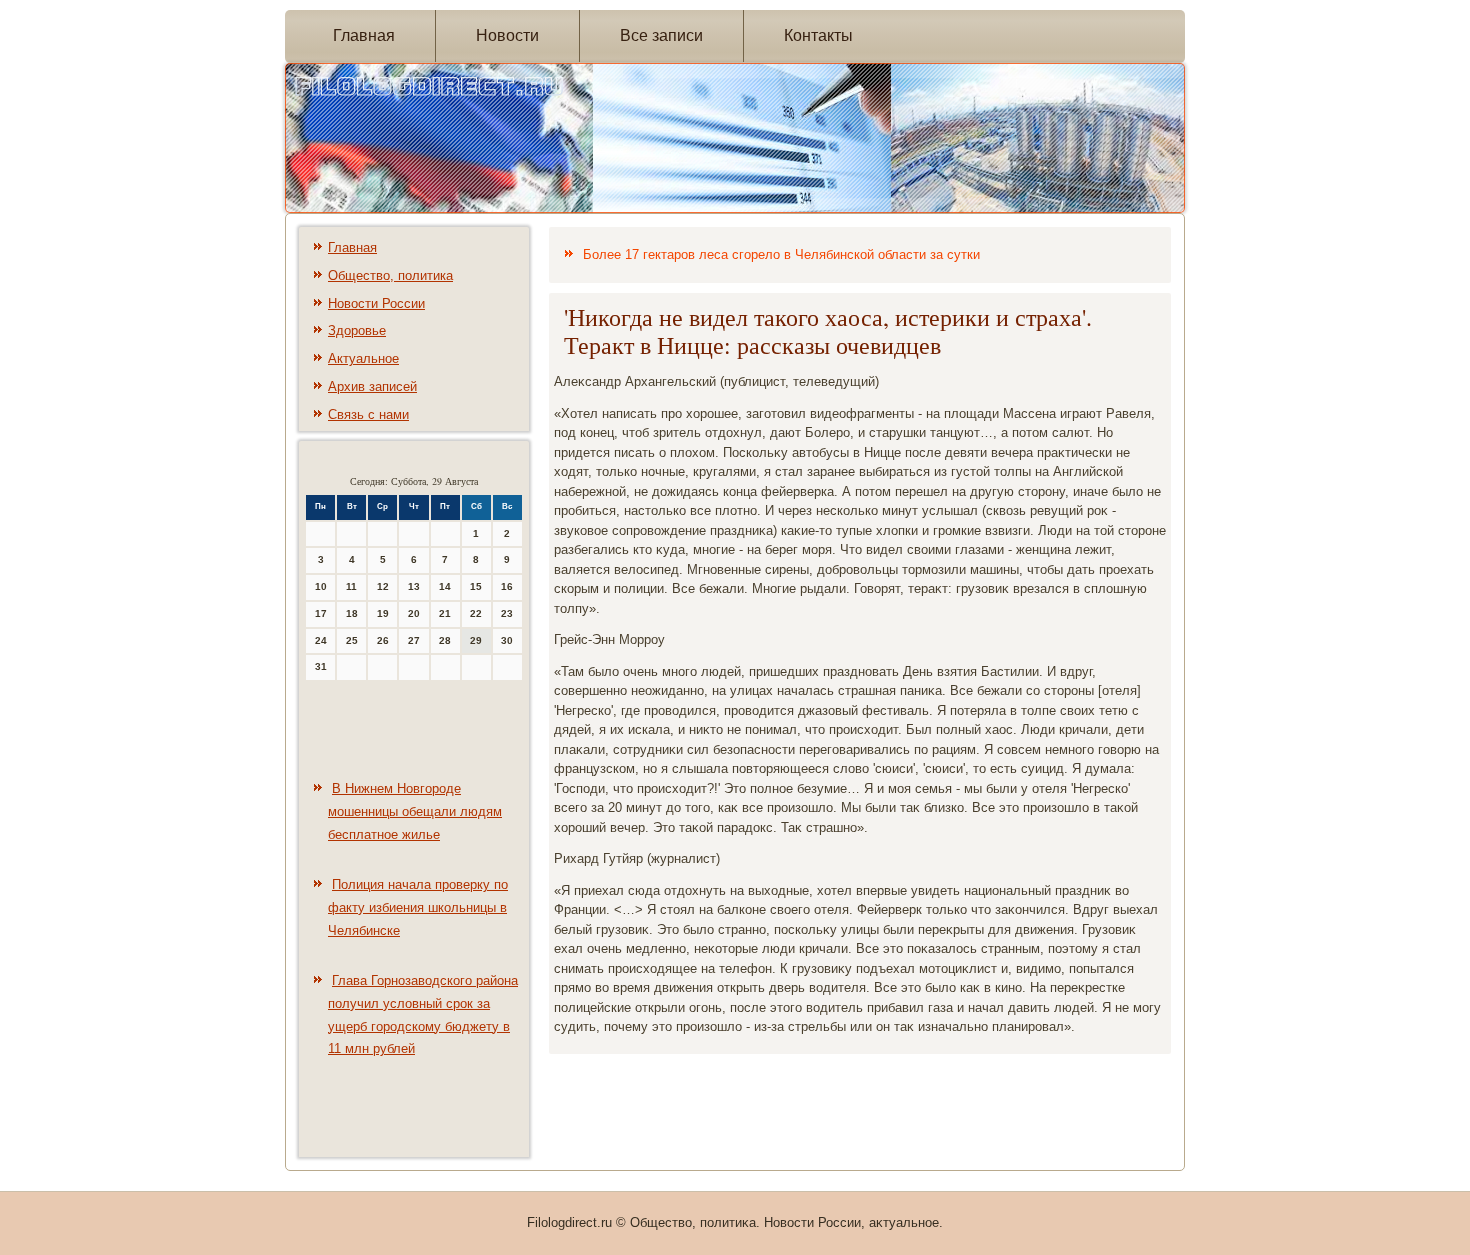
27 (414, 640)
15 (476, 586)
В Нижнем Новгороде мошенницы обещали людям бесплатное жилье (415, 811)
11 (351, 586)
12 (383, 586)
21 (445, 613)
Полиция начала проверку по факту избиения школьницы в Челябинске (418, 907)
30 (507, 640)
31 (321, 666)
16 (507, 586)
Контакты (818, 35)
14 (445, 586)
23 (507, 613)
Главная (364, 35)
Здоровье (357, 330)
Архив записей (372, 386)
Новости (507, 35)
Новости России (376, 303)
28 (445, 640)
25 (352, 640)
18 (352, 613)
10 (321, 586)
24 (321, 640)
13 (414, 586)
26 (383, 640)
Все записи (661, 35)
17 (321, 613)
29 (476, 640)
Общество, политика (390, 275)
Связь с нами (368, 414)
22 (476, 613)
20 (414, 613)
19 (383, 613)
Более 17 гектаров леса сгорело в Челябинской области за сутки (781, 254)
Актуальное (363, 358)
